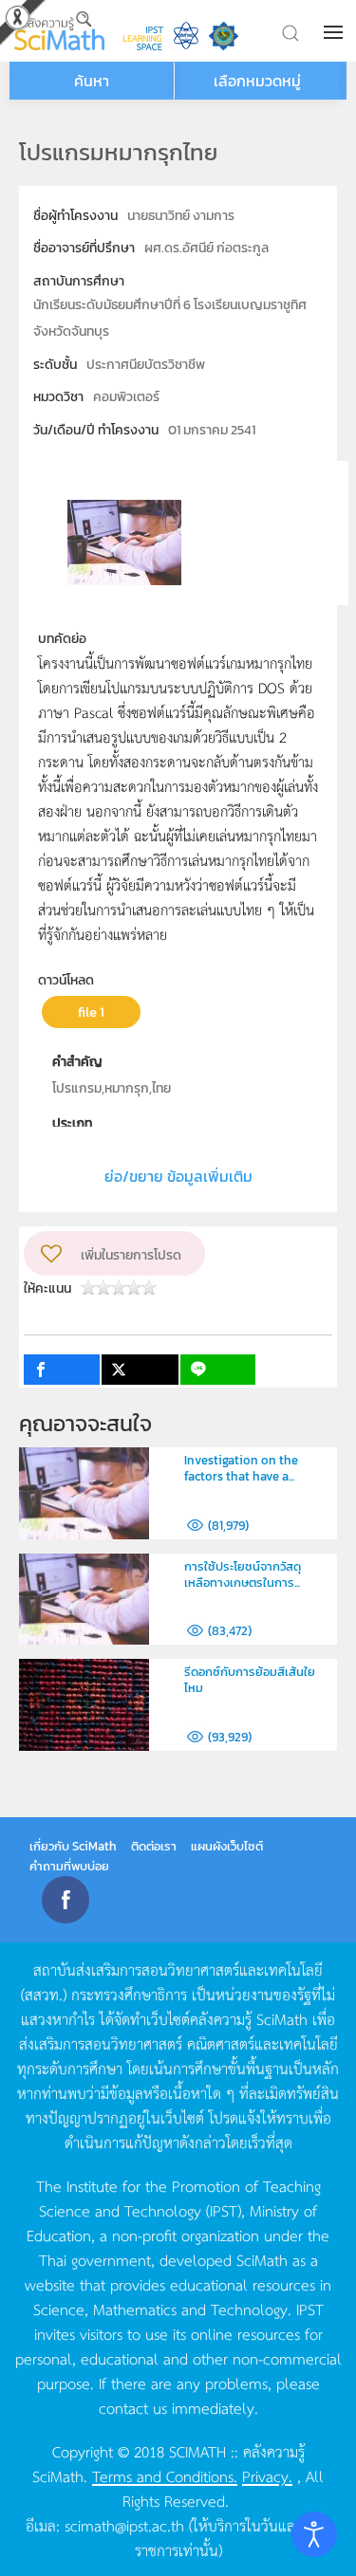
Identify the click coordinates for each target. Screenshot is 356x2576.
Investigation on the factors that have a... (241, 1468)
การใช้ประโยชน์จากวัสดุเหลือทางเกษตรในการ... (243, 1574)
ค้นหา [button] (92, 81)
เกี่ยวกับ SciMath (73, 1846)
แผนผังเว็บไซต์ (227, 1846)
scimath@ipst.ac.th (124, 2525)
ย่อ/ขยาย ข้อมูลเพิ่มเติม (178, 1176)
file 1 (91, 1012)
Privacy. (267, 2475)
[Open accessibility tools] (314, 2534)
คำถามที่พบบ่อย (69, 1866)
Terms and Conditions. (165, 2475)
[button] (335, 32)
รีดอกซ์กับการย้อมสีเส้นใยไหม (250, 1680)
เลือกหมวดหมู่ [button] (257, 81)
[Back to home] (59, 31)
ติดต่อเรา (154, 1846)
